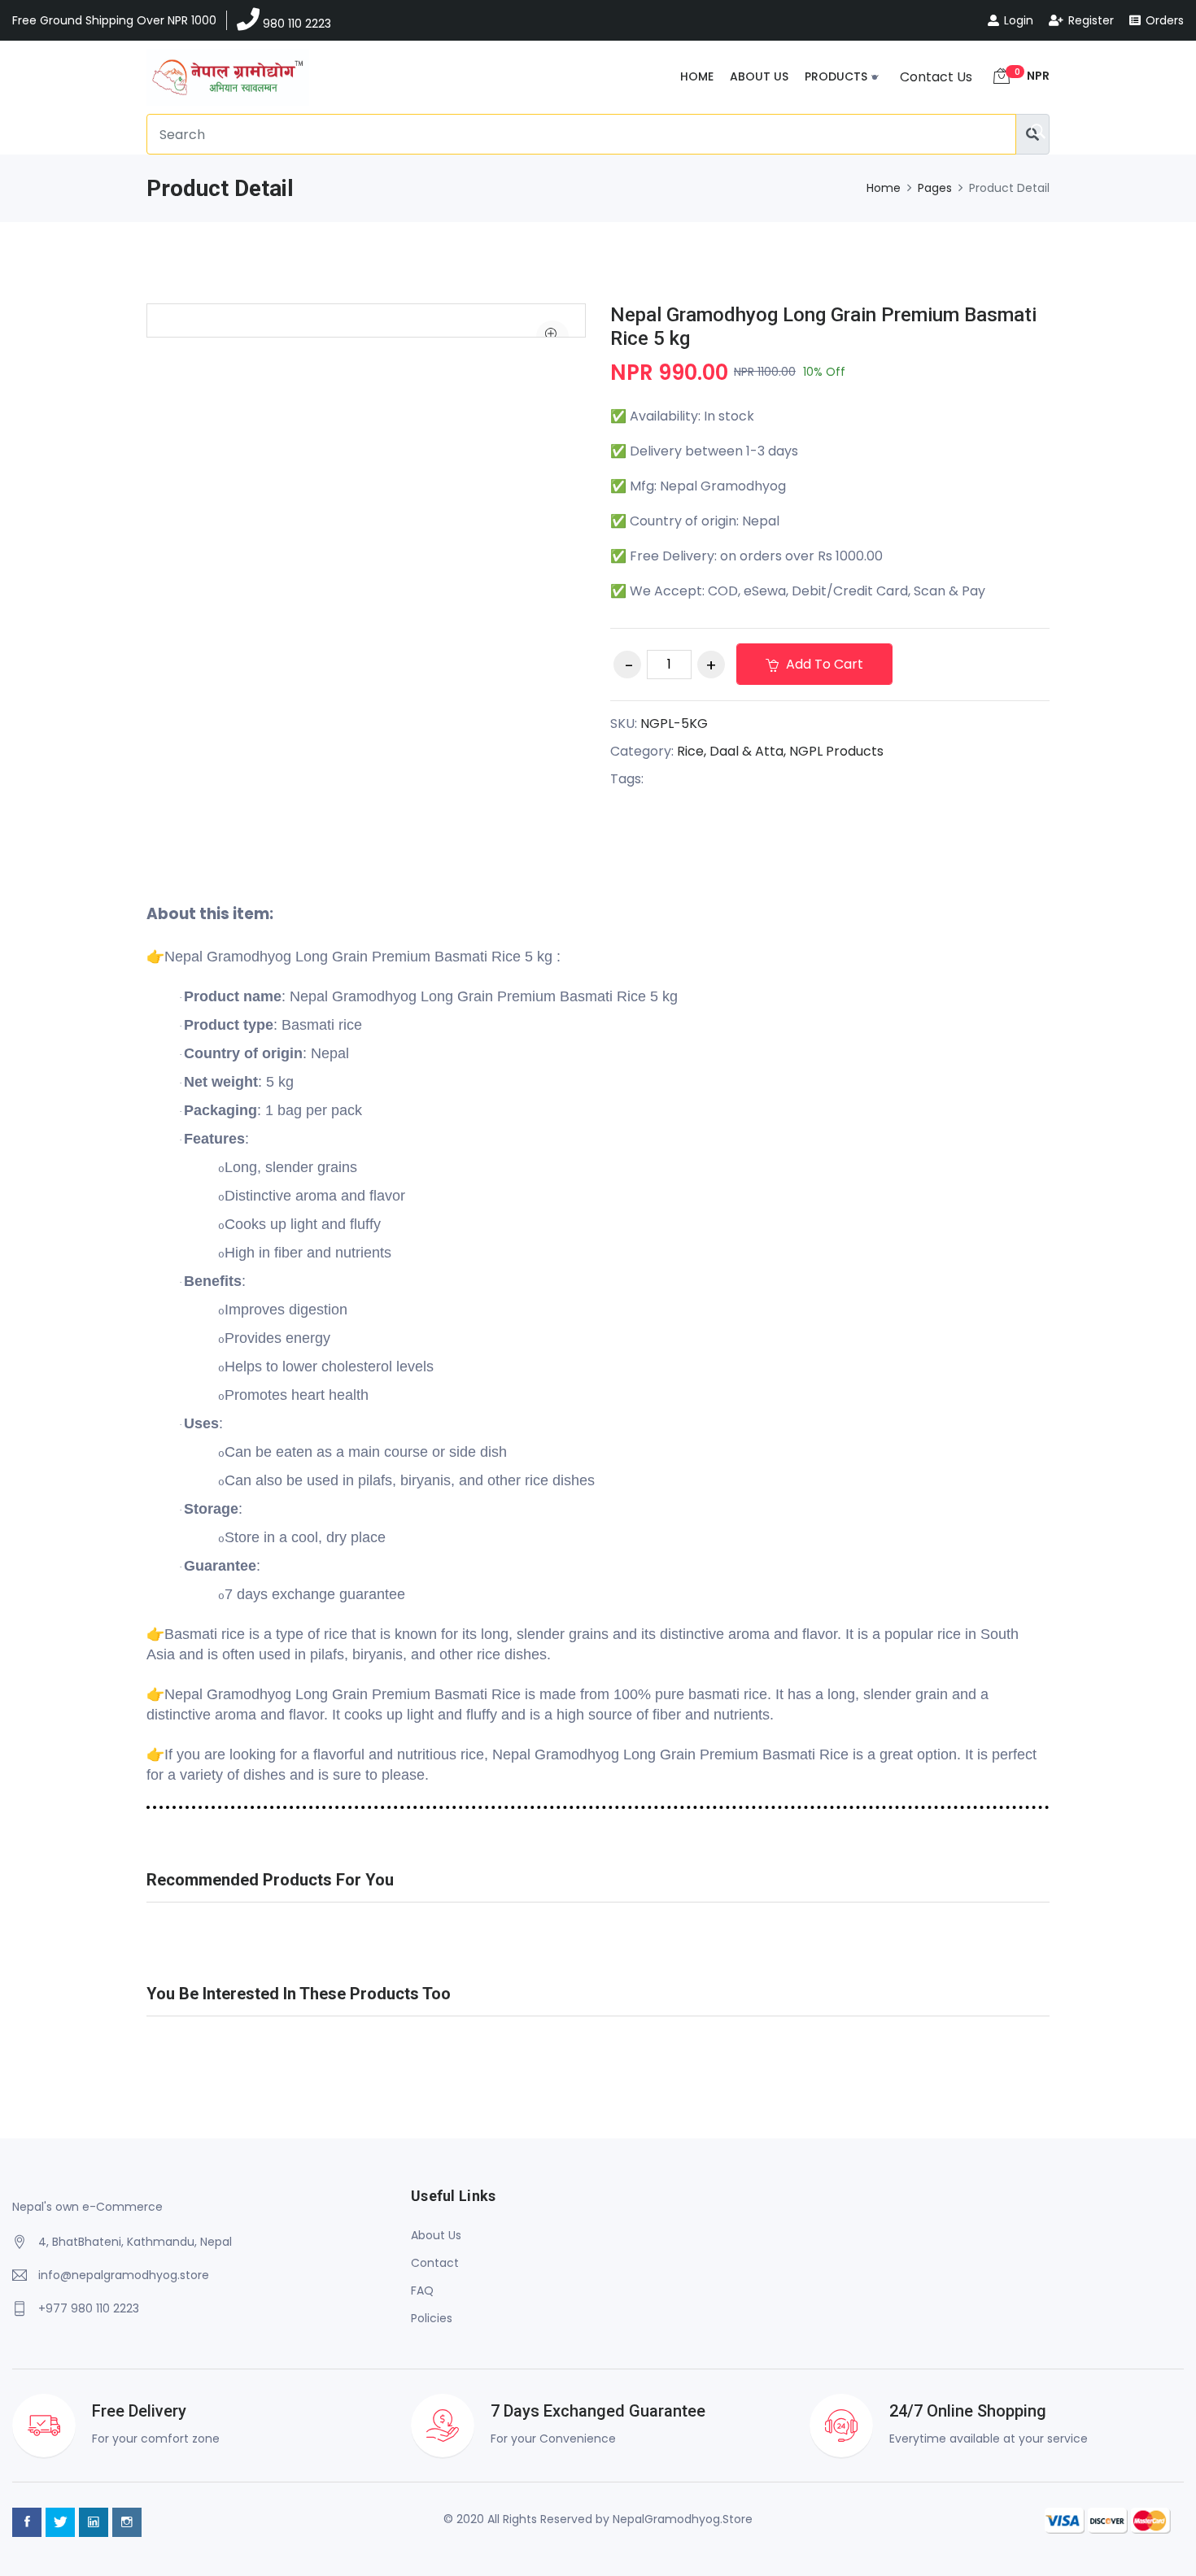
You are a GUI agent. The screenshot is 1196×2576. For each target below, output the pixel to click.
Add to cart (823, 664)
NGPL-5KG (674, 724)
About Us (759, 76)
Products (836, 76)
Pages (935, 188)
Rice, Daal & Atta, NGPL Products (780, 751)
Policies (432, 2318)
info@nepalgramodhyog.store (124, 2275)
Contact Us (936, 77)
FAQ (422, 2291)
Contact (435, 2263)
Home (697, 76)
